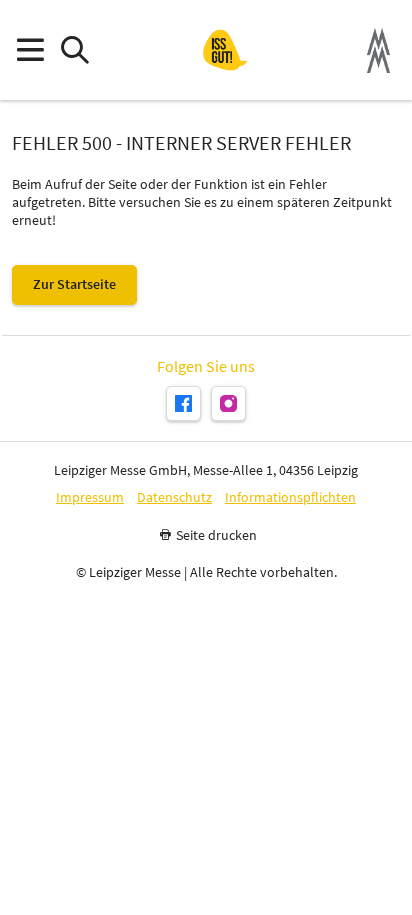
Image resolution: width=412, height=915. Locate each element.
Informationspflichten (290, 497)
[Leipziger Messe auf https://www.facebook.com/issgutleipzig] (183, 403)
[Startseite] (225, 50)
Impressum (90, 497)
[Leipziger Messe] (378, 50)
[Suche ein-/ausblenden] (74, 50)
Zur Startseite (74, 284)
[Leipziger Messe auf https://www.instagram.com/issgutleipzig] (228, 403)
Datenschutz (174, 497)
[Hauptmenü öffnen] (29, 50)
